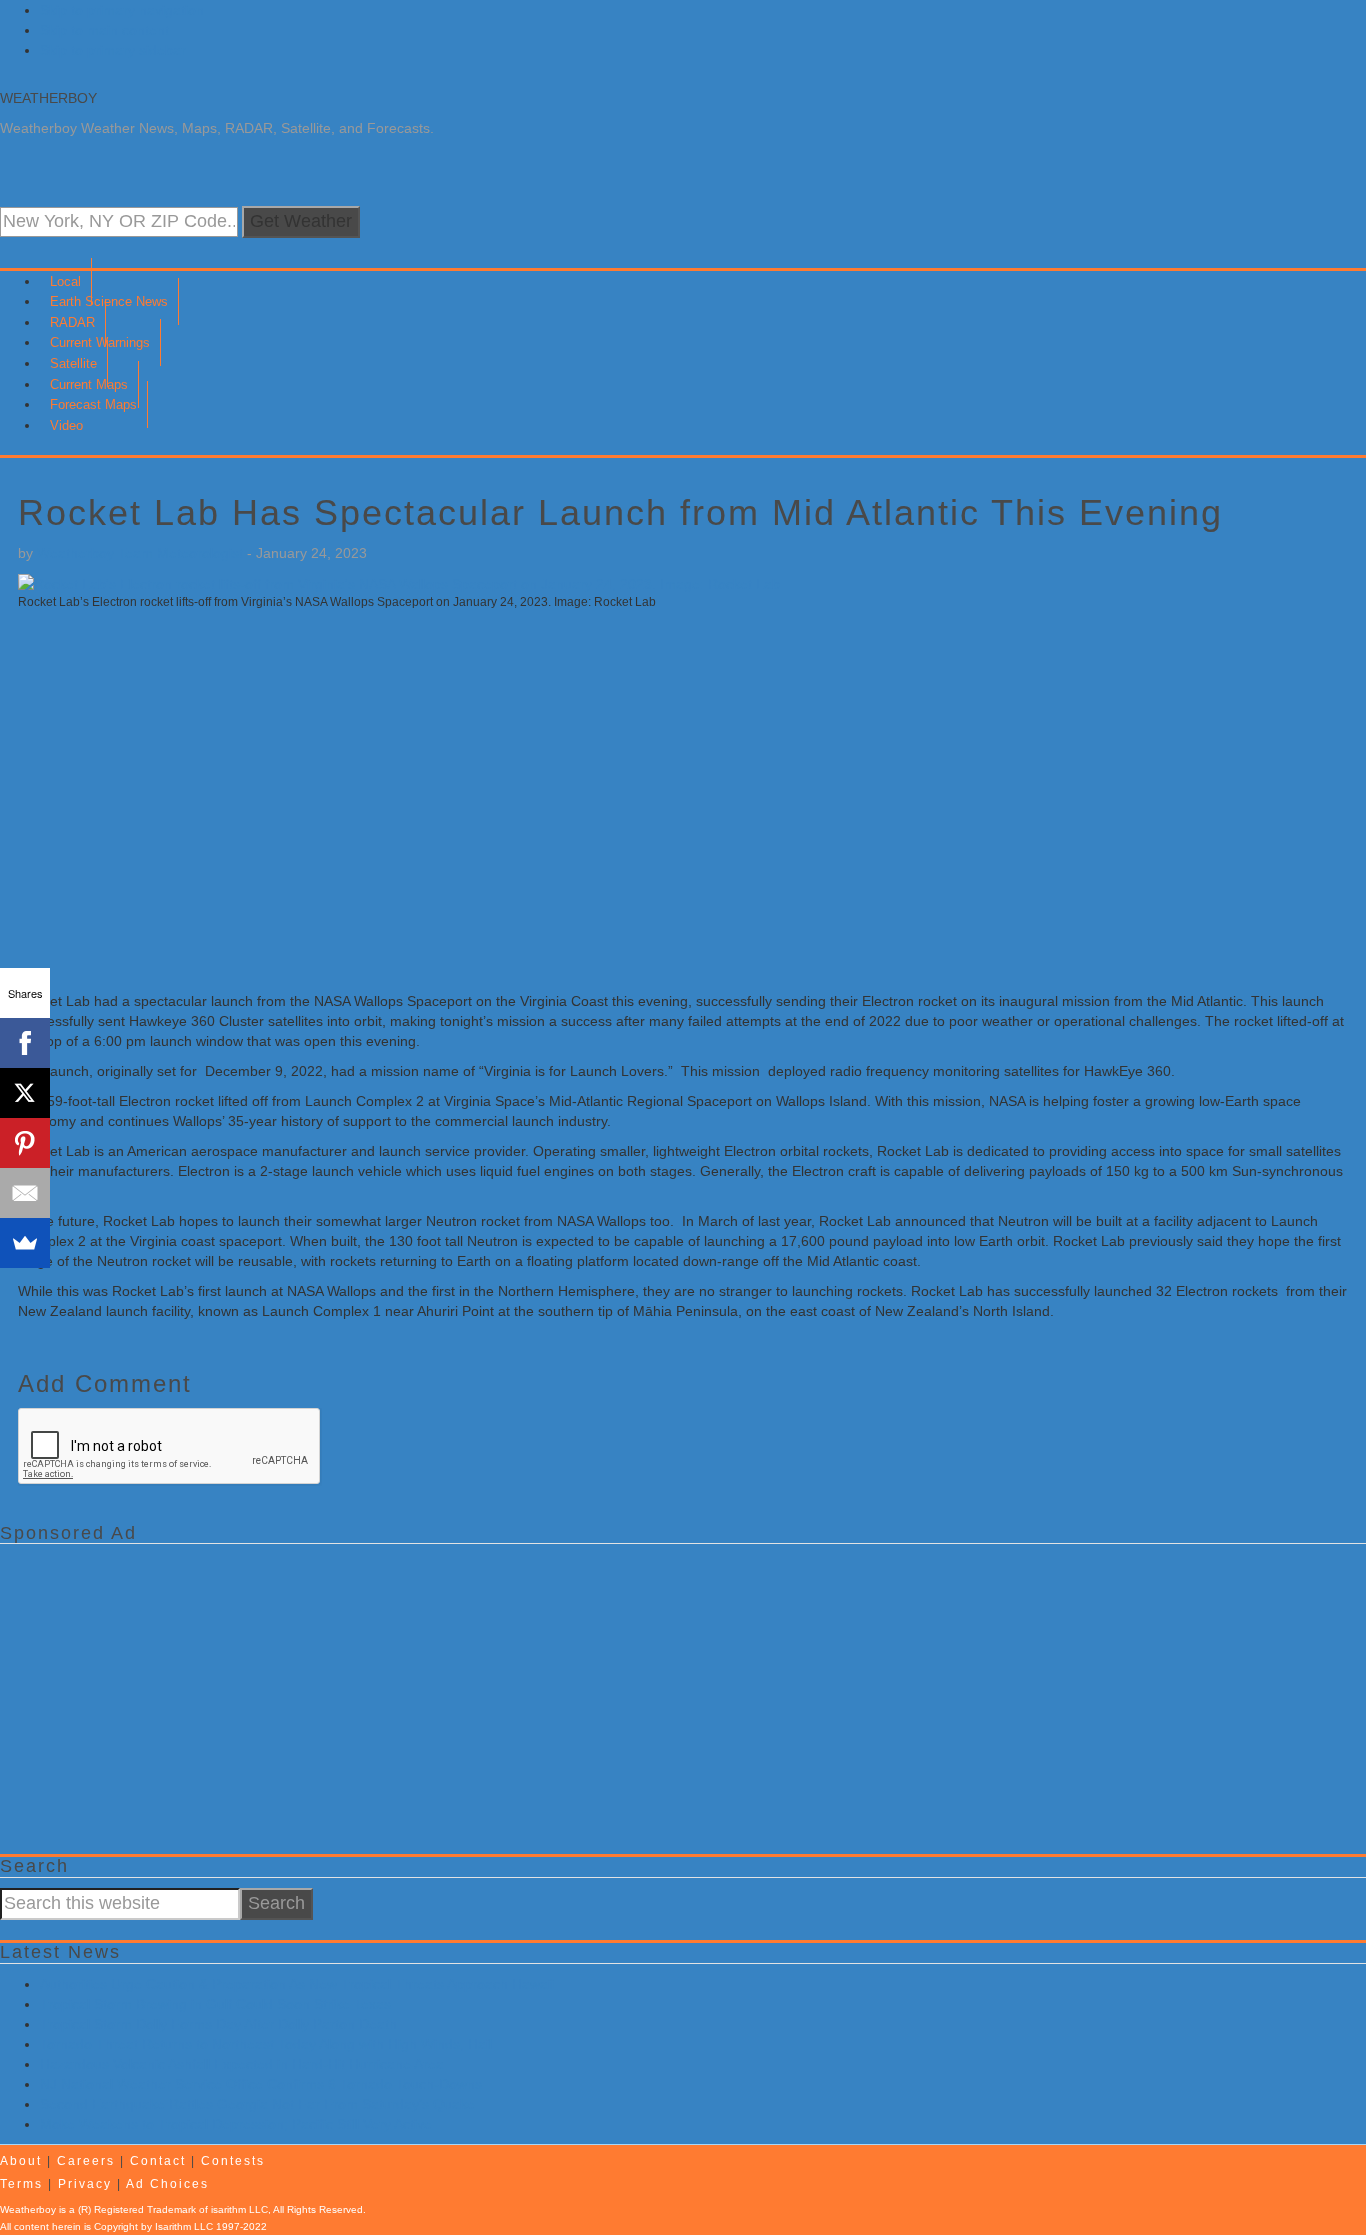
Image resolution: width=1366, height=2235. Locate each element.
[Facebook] (25, 1043)
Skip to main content (104, 30)
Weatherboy (48, 98)
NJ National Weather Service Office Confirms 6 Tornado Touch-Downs (261, 2084)
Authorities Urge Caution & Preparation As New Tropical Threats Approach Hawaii (297, 1984)
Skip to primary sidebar (113, 50)
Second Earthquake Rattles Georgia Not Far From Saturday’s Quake (257, 2104)
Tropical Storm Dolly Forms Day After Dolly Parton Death (218, 2024)
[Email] (25, 1193)
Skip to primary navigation (122, 10)
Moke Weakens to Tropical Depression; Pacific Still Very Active (236, 2124)
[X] (25, 1093)
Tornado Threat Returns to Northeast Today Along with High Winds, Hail (266, 2044)
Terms (21, 2184)
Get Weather (301, 221)
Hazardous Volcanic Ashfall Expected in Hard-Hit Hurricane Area (242, 2064)
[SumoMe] (25, 1243)
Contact (158, 2161)
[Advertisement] (618, 811)
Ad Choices (167, 2184)
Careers (86, 2161)
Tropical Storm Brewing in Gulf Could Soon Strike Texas (215, 2004)
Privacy (85, 2184)
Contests (233, 2161)
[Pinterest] (25, 1143)
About (21, 2161)
